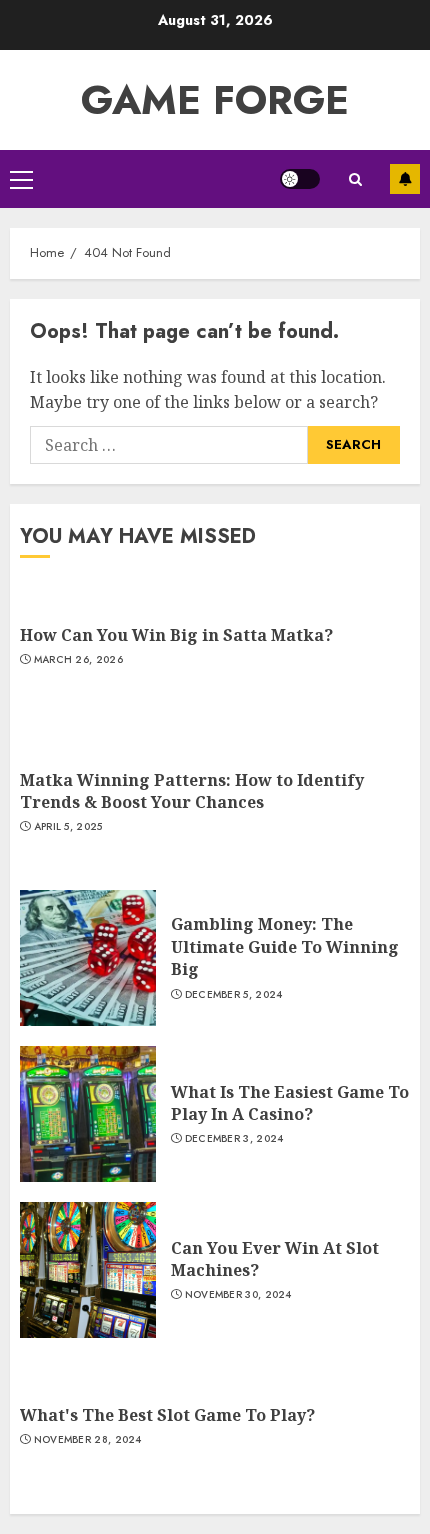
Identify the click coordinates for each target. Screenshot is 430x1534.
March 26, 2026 (78, 660)
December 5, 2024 (234, 995)
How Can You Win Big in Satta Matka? (176, 635)
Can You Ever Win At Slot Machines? (275, 1259)
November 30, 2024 (238, 1295)
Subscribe (405, 179)
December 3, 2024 (234, 1139)
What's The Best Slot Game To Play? (167, 1415)
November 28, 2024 (88, 1440)
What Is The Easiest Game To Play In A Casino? (290, 1103)
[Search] (355, 179)
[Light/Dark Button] (300, 179)
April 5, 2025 (68, 827)
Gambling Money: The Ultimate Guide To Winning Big (285, 946)
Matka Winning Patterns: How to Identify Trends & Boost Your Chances (192, 791)
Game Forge (215, 100)
